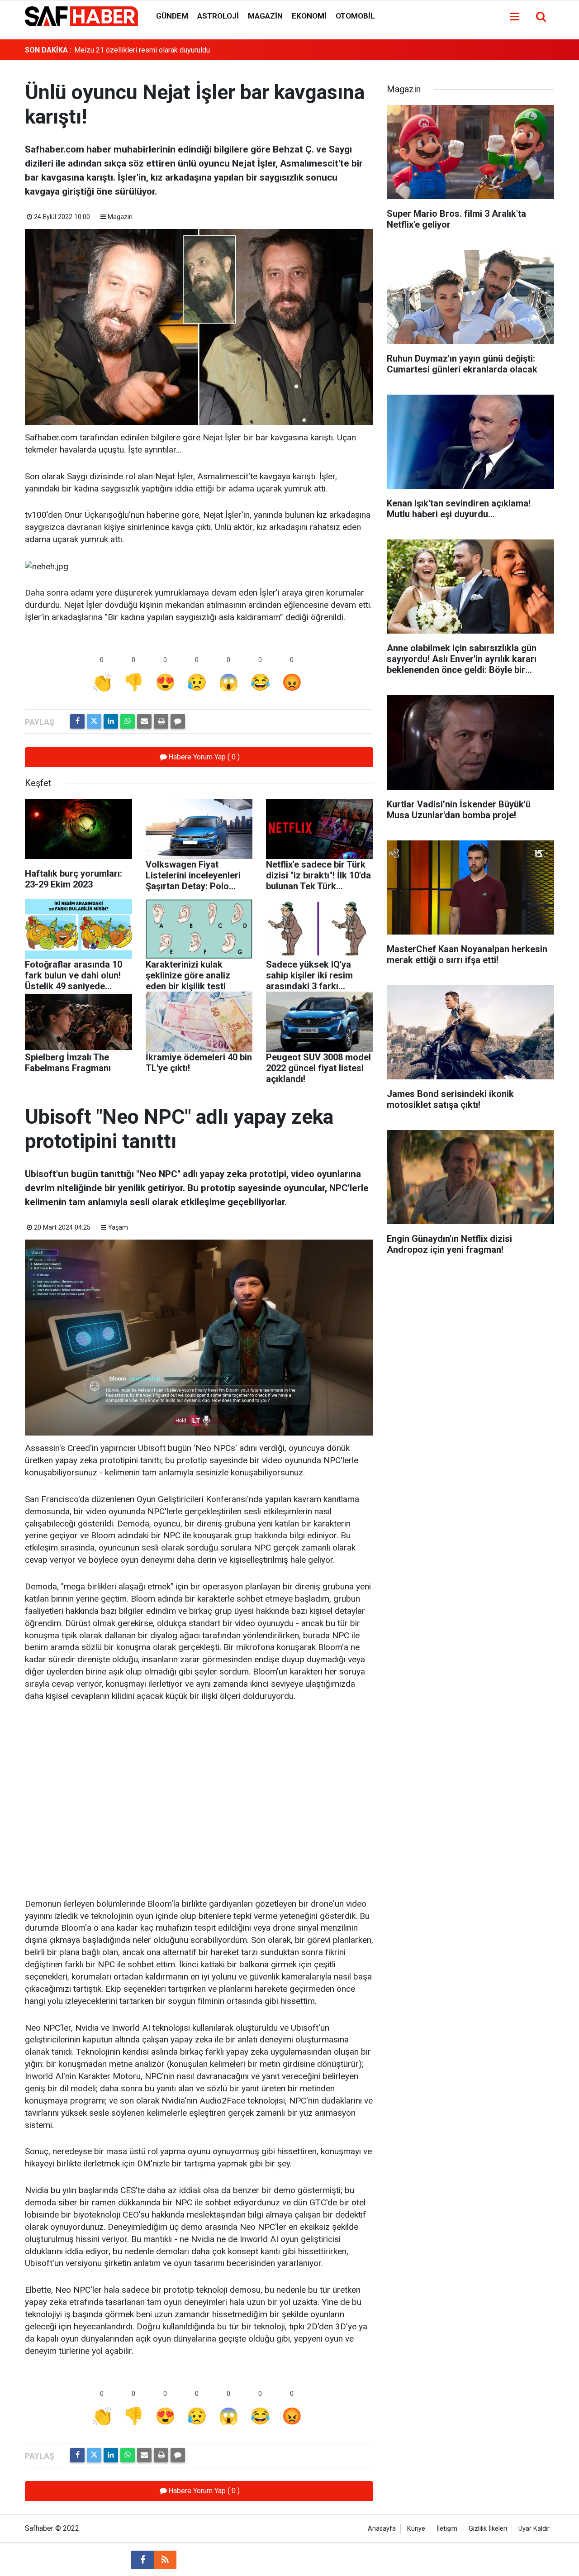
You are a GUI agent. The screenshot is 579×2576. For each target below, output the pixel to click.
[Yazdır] (161, 721)
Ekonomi (309, 16)
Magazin (265, 16)
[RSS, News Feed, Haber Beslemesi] (165, 2560)
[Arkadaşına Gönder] (144, 721)
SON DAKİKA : (48, 50)
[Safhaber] (81, 16)
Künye (416, 2529)
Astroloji (218, 16)
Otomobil (355, 16)
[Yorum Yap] (178, 721)
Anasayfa (382, 2529)
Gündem (172, 16)
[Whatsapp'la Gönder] (128, 721)
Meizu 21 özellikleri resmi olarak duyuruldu (142, 50)
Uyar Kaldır (534, 2529)
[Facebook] (77, 721)
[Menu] (514, 17)
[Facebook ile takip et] (142, 2560)
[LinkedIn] (111, 721)
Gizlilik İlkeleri (488, 2529)
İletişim (447, 2529)
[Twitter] (94, 721)
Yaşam (118, 1228)
